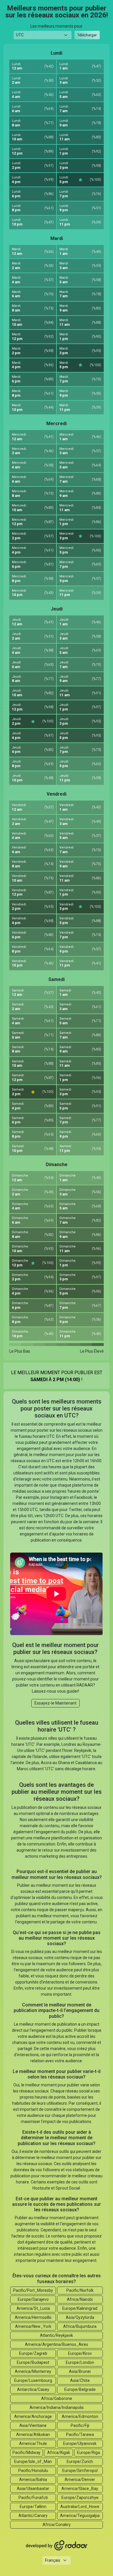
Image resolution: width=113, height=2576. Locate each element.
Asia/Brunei (80, 2371)
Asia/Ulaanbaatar (33, 2489)
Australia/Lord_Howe (80, 2507)
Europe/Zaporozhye (80, 2498)
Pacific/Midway (27, 2453)
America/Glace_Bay (80, 2489)
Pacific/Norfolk (80, 2290)
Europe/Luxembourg (33, 2380)
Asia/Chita (80, 2380)
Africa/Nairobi (80, 2299)
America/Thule (33, 2443)
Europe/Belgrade (80, 2389)
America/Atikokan (33, 2434)
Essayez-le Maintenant (55, 1703)
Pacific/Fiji (80, 2425)
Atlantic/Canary (33, 2516)
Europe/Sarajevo (33, 2299)
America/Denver (80, 2480)
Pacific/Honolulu (33, 2471)
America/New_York (33, 2326)
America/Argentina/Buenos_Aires (57, 2344)
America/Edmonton (80, 2416)
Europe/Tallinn (33, 2507)
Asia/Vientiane (33, 2425)
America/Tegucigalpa (80, 2516)
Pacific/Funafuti (33, 2498)
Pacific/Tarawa (80, 2434)
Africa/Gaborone (57, 2398)
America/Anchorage (33, 2416)
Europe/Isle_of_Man (33, 2462)
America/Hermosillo (33, 2317)
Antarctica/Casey (33, 2389)
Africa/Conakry (57, 2525)
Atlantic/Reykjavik (57, 2335)
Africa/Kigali (59, 2453)
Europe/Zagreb (33, 2353)
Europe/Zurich (80, 2462)
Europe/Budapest (33, 2362)
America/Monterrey (33, 2371)
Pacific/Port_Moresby (33, 2290)
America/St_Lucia (33, 2308)
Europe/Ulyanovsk (80, 2443)
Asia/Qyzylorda (80, 2317)
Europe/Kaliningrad (80, 2308)
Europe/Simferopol (80, 2471)
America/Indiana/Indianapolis (57, 2407)
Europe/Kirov (80, 2353)
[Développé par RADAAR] (57, 2545)
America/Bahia (33, 2480)
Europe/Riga (89, 2453)
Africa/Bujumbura (80, 2326)
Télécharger (87, 35)
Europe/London (80, 2362)
